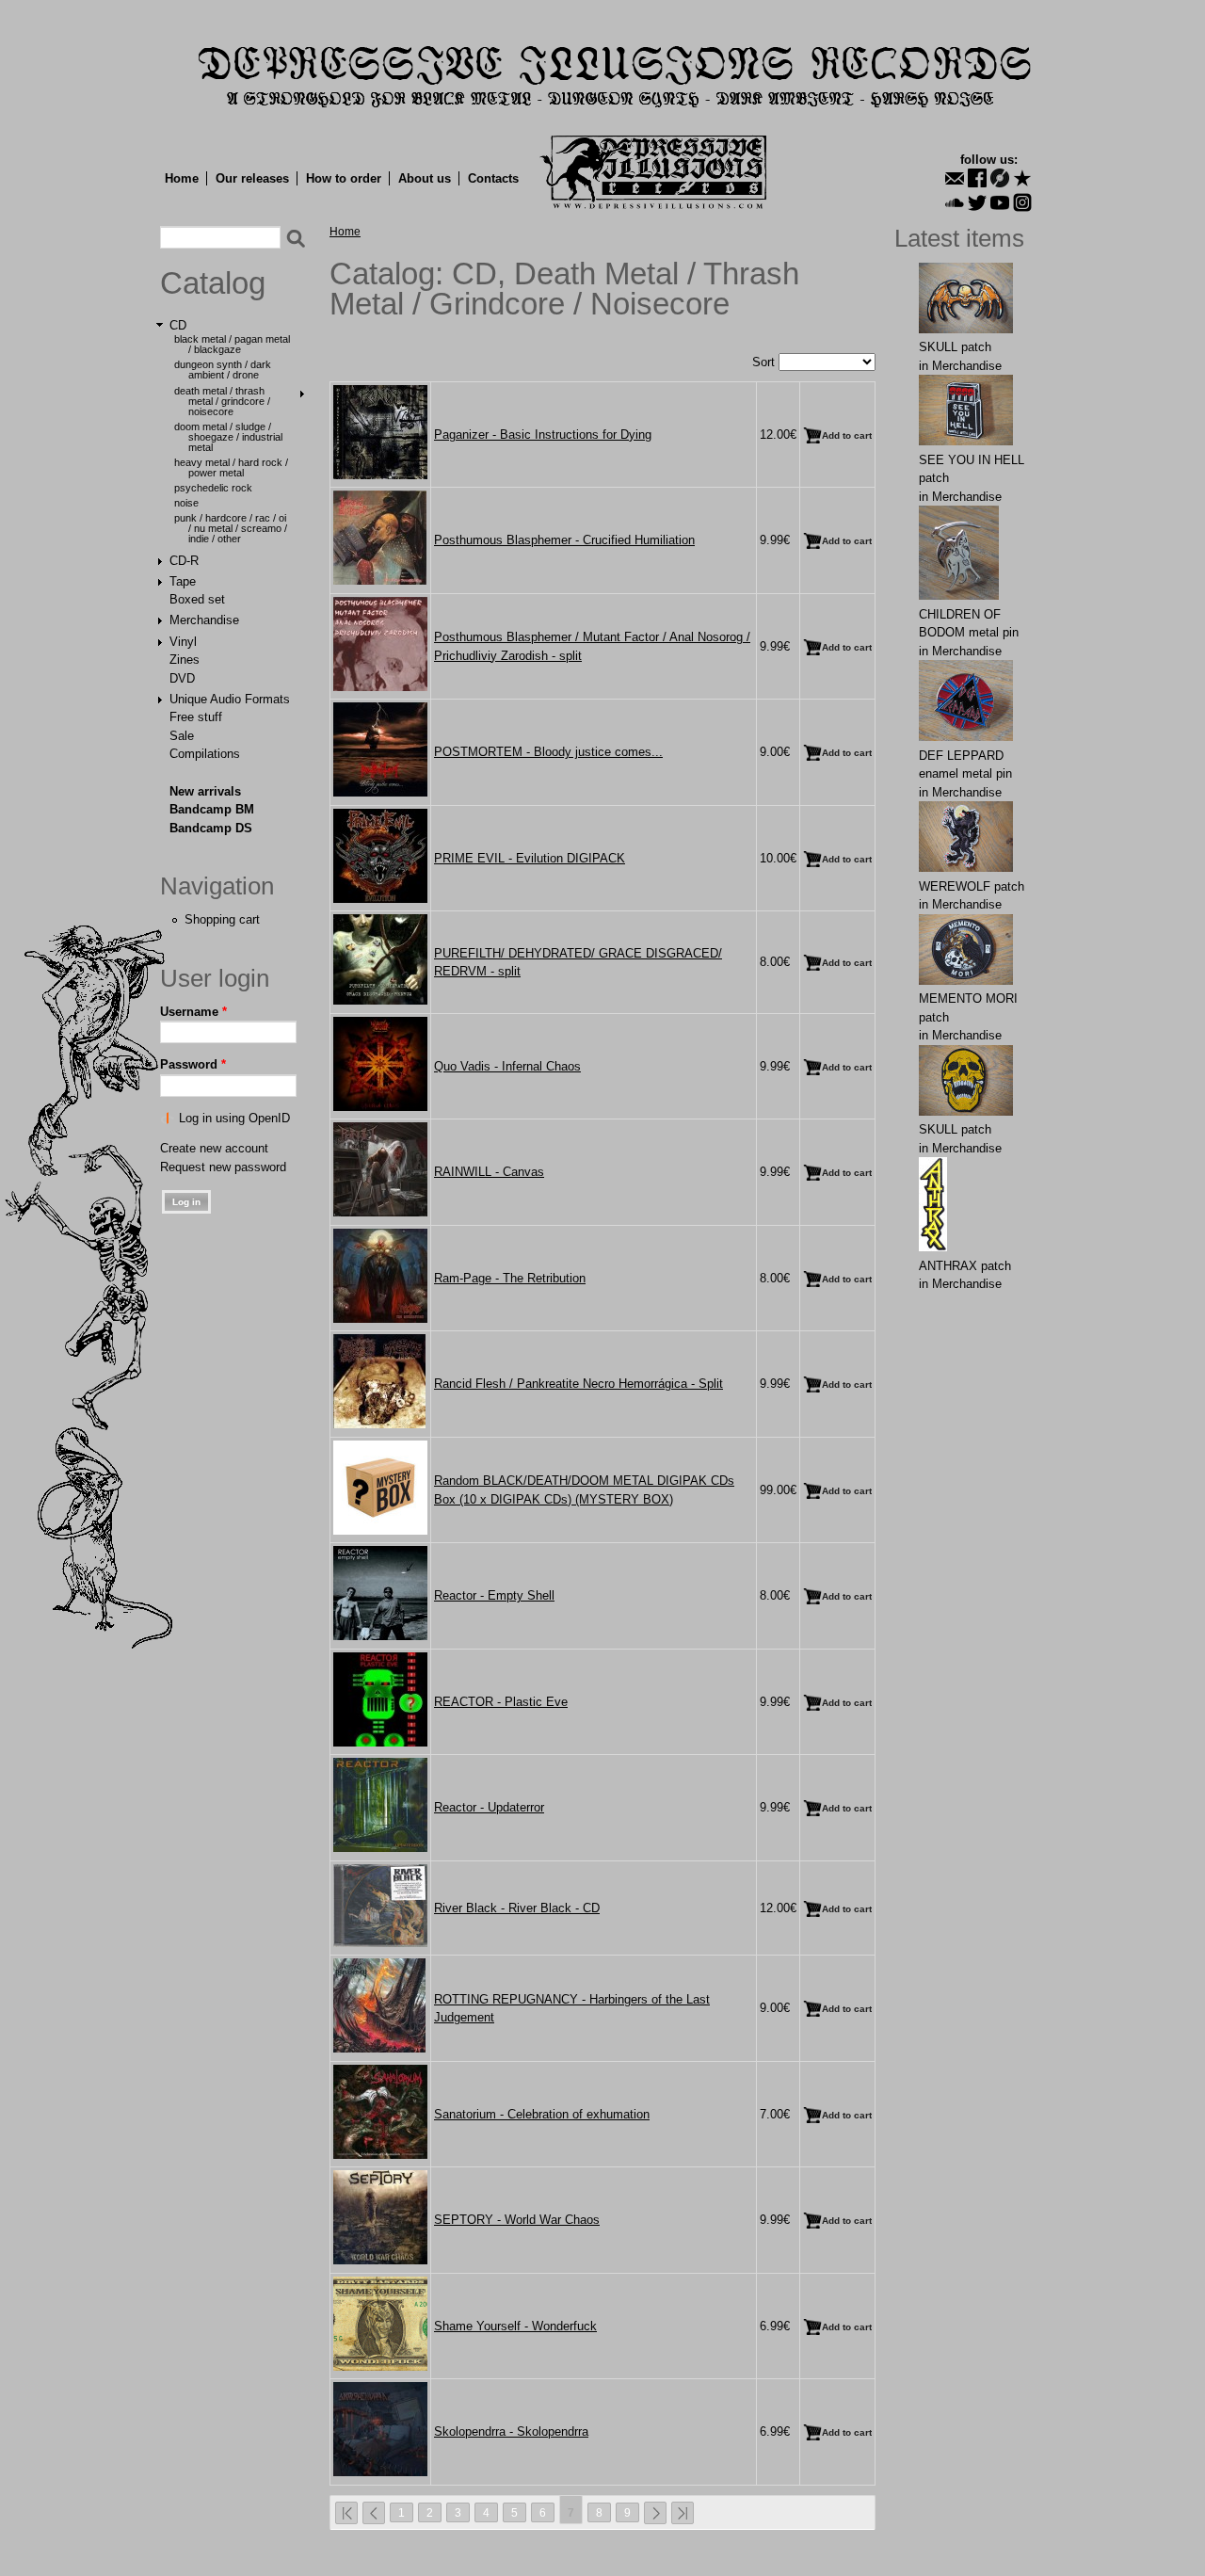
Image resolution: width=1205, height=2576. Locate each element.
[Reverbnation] (1022, 178)
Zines (185, 660)
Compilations (205, 754)
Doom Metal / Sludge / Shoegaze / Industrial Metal (228, 437)
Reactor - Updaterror (489, 1807)
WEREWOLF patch (972, 886)
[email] (955, 178)
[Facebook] (977, 178)
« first (346, 2513)
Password (193, 1064)
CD (178, 325)
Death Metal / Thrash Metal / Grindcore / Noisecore (222, 401)
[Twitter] (977, 202)
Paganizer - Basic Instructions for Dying (543, 435)
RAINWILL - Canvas (489, 1172)
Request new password (223, 1167)
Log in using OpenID (234, 1118)
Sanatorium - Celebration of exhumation (542, 2114)
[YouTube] (1000, 202)
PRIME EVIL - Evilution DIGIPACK (530, 858)
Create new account (214, 1148)
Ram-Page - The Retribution (510, 1278)
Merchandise (204, 620)
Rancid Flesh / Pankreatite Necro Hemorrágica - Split (578, 1384)
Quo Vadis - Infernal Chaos (507, 1066)
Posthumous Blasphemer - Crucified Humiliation (564, 540)
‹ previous (374, 2513)
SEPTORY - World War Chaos (517, 2220)
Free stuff (196, 717)
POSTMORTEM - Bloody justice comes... (548, 752)
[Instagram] (1022, 202)
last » (683, 2513)
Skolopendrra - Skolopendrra (511, 2431)
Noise (186, 503)
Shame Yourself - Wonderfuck (515, 2326)
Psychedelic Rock (213, 488)
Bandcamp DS (211, 828)
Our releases (252, 178)
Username (193, 1012)
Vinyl (183, 642)
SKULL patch (955, 347)
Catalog (213, 283)
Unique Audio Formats (230, 699)
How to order (344, 178)
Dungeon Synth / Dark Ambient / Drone (223, 370)
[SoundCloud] (955, 202)
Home (182, 178)
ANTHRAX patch (965, 1266)
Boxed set (197, 599)
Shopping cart (222, 919)
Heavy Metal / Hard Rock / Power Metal (231, 467)
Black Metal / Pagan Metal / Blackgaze (232, 344)
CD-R (184, 561)
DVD (182, 678)
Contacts (493, 178)
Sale (182, 736)
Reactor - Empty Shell (494, 1595)
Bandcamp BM (212, 809)
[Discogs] (1000, 178)
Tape (183, 581)
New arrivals (205, 791)
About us (425, 178)
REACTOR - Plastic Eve (501, 1702)
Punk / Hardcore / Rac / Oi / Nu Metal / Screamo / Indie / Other (231, 528)
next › (655, 2513)
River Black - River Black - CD (517, 1908)
